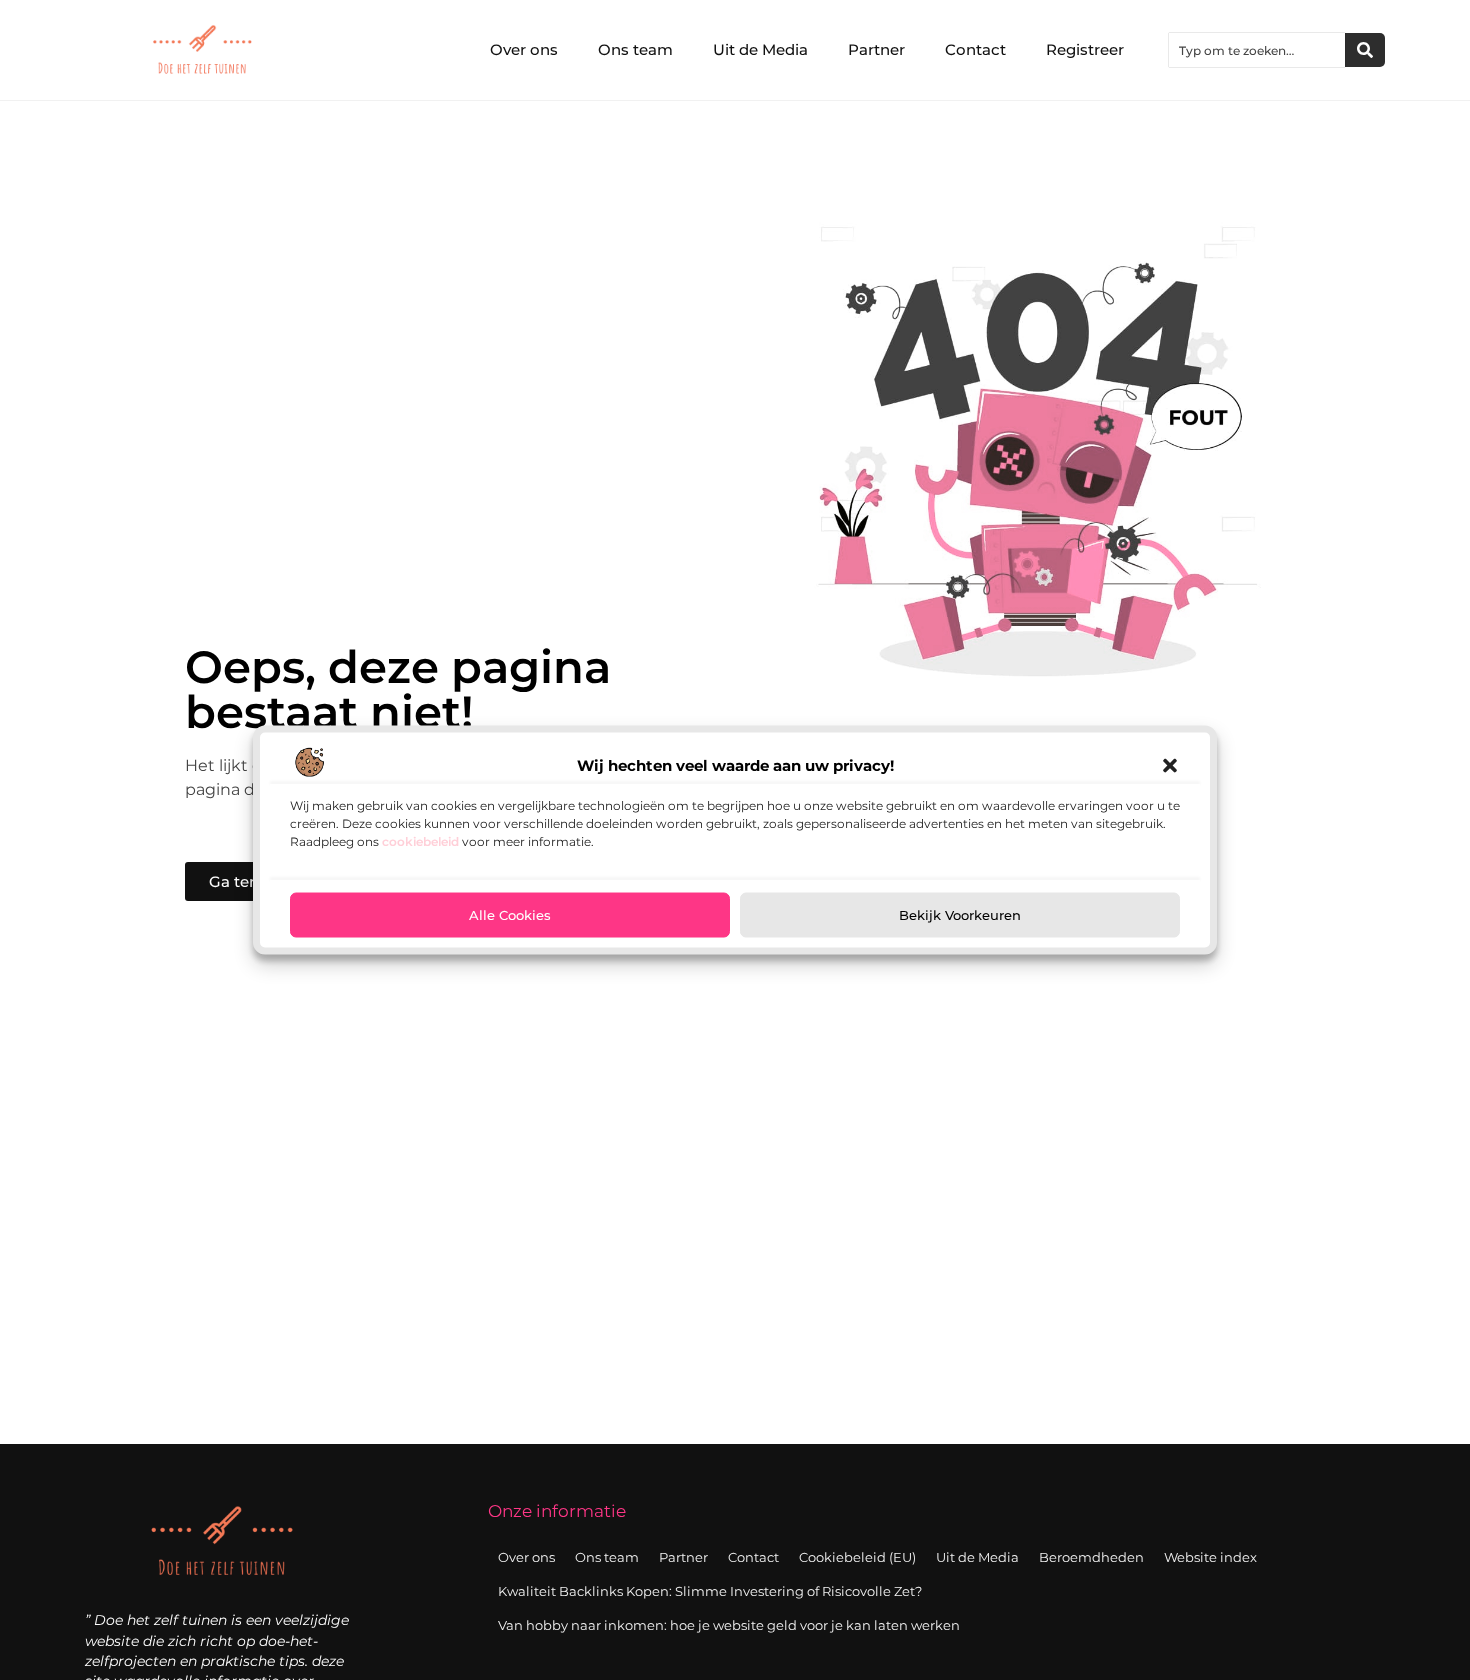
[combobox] (1257, 50)
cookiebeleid (420, 840)
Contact (975, 49)
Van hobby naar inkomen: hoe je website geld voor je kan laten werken (729, 1625)
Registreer (1085, 49)
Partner (876, 49)
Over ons (524, 49)
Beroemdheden (1091, 1557)
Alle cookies (510, 915)
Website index (1210, 1557)
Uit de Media (760, 49)
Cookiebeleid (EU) (857, 1557)
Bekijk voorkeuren (960, 915)
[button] (1170, 765)
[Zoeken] (1365, 50)
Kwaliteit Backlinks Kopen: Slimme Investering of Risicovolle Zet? (710, 1591)
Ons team (635, 49)
